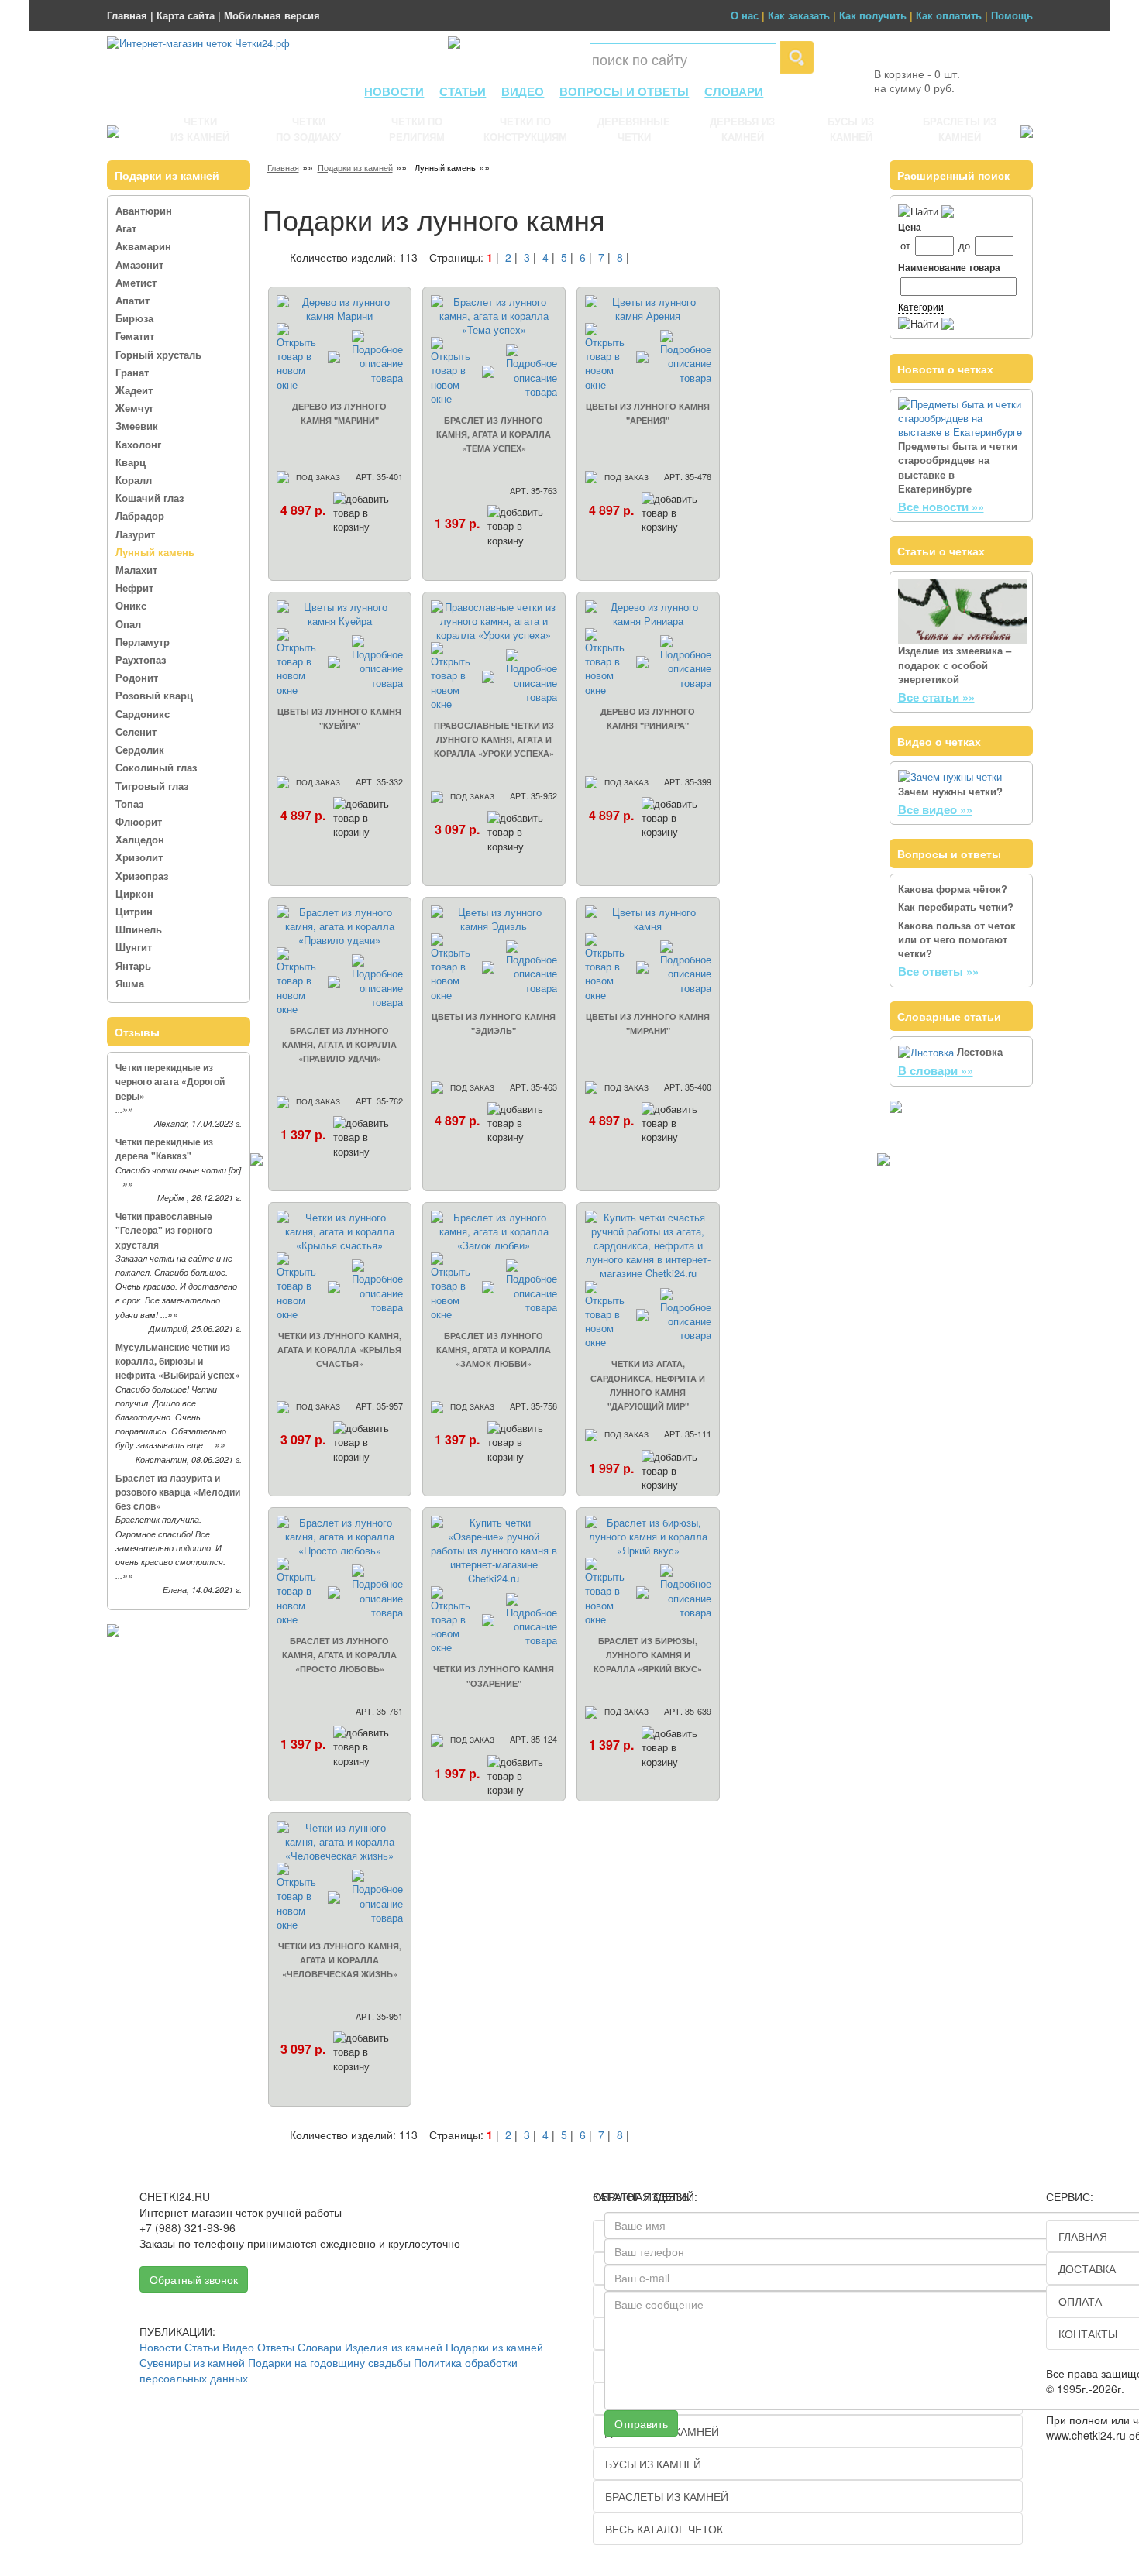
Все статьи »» (936, 697)
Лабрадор (140, 515)
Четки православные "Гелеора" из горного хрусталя (164, 1230)
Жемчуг (134, 408)
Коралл (134, 480)
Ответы (276, 2347)
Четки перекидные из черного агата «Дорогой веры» (170, 1081)
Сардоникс (143, 714)
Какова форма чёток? (953, 889)
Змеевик (137, 426)
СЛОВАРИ (734, 91)
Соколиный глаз (156, 767)
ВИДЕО (523, 91)
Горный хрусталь (158, 354)
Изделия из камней (394, 2347)
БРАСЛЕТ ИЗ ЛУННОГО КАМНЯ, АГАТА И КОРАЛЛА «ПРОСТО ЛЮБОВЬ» (339, 1655)
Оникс (131, 605)
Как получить (873, 15)
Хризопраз (142, 876)
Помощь (1012, 15)
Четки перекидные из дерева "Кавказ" (164, 1149)
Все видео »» (935, 809)
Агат (126, 228)
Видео (238, 2347)
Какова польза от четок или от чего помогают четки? (957, 939)
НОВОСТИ (394, 91)
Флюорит (139, 821)
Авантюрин (144, 210)
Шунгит (134, 947)
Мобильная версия (272, 15)
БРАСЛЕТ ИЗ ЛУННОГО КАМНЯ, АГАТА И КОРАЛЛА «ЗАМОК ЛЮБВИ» (494, 1350)
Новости (160, 2347)
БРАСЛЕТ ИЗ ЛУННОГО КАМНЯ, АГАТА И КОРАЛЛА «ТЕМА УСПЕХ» (494, 434)
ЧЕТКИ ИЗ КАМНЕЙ (200, 129)
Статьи (202, 2347)
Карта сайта (186, 15)
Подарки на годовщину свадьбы (329, 2362)
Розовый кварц (154, 695)
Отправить (641, 2423)
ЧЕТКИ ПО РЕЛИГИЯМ (417, 129)
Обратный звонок (194, 2279)
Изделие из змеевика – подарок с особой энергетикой (955, 664)
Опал (128, 624)
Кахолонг (138, 444)
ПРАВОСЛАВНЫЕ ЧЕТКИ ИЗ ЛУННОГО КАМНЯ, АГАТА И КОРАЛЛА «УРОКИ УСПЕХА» (494, 739)
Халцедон (140, 839)
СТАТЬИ (463, 91)
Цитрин (134, 911)
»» (128, 1109)
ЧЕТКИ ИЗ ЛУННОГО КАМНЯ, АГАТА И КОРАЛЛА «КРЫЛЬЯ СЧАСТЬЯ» (339, 1350)
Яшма (130, 983)
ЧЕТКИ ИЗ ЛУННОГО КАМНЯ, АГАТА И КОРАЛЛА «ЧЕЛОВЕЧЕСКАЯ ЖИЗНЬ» (340, 1960)
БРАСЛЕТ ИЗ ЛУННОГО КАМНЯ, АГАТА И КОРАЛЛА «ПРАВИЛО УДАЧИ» (339, 1044)
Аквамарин (143, 246)
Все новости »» (941, 507)
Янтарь (133, 965)
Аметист (136, 282)
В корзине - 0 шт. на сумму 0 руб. (917, 81)
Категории (921, 306)
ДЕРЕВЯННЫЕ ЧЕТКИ (634, 129)
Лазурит (135, 534)
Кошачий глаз (150, 498)
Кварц (131, 462)
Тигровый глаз (152, 786)
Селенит (136, 732)
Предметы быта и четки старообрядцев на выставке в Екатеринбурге (958, 467)
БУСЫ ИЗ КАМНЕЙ (851, 129)
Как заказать (799, 15)
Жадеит (134, 390)
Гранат (132, 372)
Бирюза (134, 318)
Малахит (136, 570)
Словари (320, 2347)
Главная (127, 15)
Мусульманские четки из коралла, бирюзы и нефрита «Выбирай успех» (178, 1361)
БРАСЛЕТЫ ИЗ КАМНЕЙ (960, 129)
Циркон (134, 893)
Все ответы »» (938, 971)
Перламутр (143, 642)
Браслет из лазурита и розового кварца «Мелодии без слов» (178, 1492)
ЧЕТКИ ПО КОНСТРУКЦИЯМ (525, 129)
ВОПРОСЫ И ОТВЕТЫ (624, 91)
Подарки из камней (355, 167)
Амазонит (139, 264)
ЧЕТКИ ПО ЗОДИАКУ (308, 129)
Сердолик (140, 749)
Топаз (129, 804)
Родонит (137, 677)
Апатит (132, 300)
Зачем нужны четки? (950, 791)
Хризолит (139, 857)
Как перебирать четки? (956, 907)
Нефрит (134, 587)
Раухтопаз (141, 659)
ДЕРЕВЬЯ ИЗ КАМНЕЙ (742, 129)
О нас (745, 15)
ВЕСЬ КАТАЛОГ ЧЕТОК (664, 2529)
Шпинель (139, 929)
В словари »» (936, 1070)
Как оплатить (949, 15)
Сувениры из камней (192, 2362)
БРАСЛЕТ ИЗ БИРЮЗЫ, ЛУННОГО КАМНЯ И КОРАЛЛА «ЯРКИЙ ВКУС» (648, 1655)
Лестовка (980, 1051)
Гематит (135, 336)
